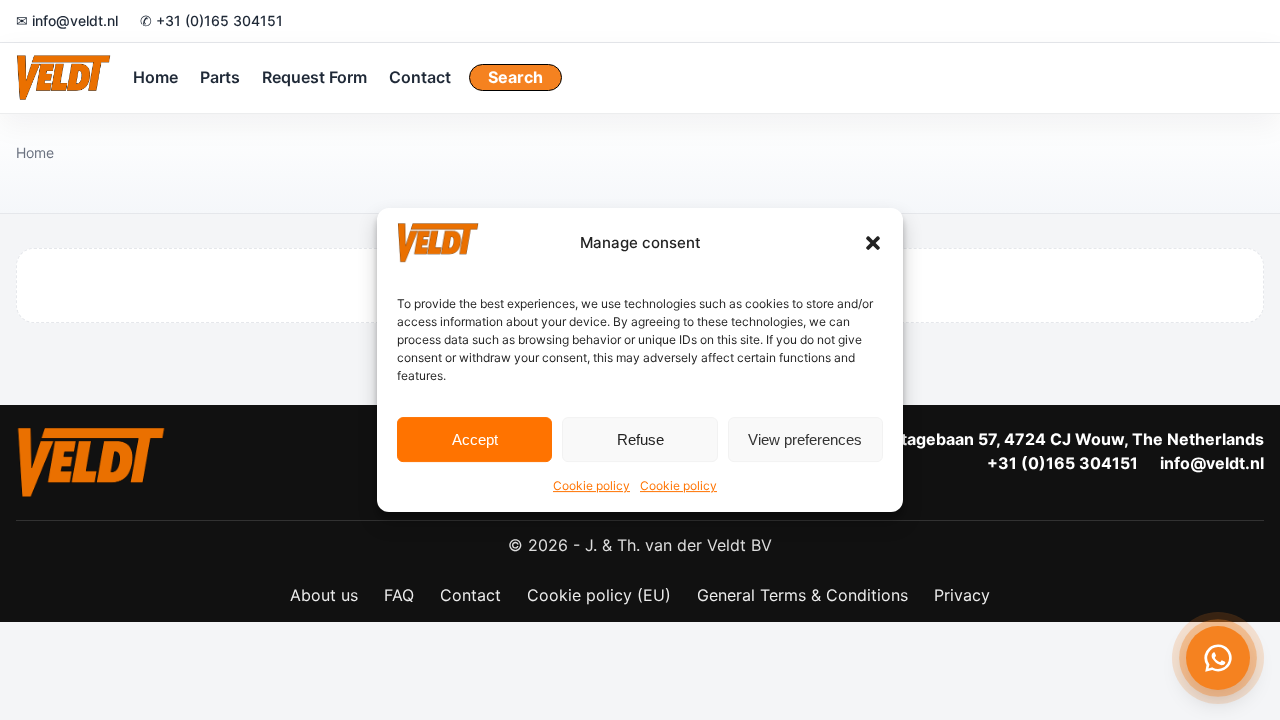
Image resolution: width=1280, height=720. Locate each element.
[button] (873, 243)
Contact (420, 77)
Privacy (962, 595)
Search (515, 77)
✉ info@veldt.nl (67, 20)
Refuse (640, 439)
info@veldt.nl (1212, 463)
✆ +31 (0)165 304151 (211, 20)
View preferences (805, 439)
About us (324, 595)
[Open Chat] (1218, 658)
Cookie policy (591, 485)
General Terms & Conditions (802, 595)
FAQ (399, 595)
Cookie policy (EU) (599, 595)
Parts (220, 77)
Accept (475, 439)
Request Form (314, 77)
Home (155, 77)
